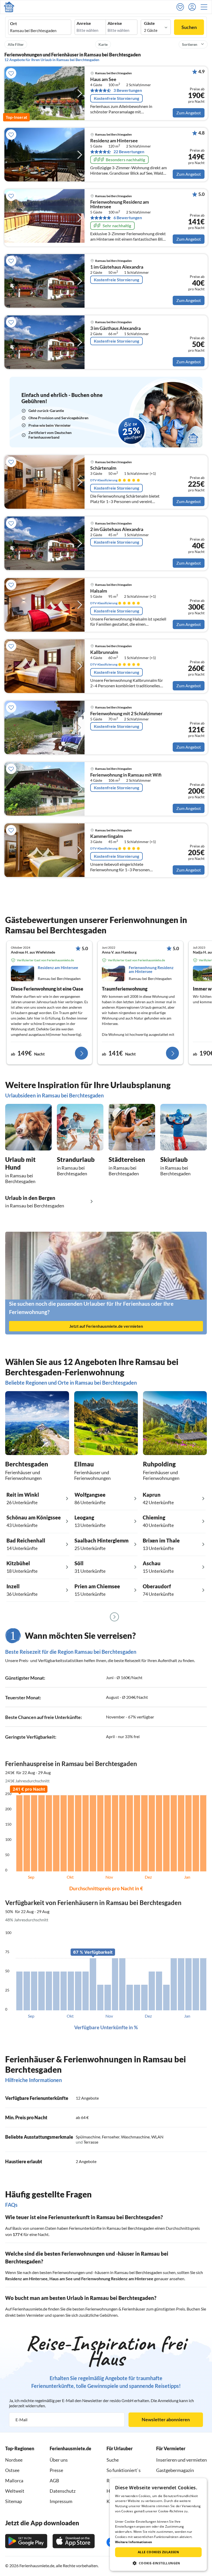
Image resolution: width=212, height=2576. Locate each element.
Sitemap (14, 2501)
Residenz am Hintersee (114, 141)
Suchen (189, 27)
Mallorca (14, 2481)
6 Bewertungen (128, 218)
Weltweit (15, 2491)
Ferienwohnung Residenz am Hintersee (120, 204)
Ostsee (12, 2470)
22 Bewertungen (129, 152)
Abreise (115, 23)
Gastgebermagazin (175, 2470)
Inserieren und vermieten (181, 2460)
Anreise (84, 23)
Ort (13, 24)
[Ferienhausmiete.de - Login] (193, 7)
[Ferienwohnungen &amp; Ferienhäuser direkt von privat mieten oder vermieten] (9, 7)
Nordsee (14, 2460)
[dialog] (158, 2525)
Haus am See (103, 79)
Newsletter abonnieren (166, 2419)
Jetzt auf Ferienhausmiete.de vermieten (106, 1326)
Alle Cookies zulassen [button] (158, 2552)
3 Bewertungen (128, 90)
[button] (206, 7)
